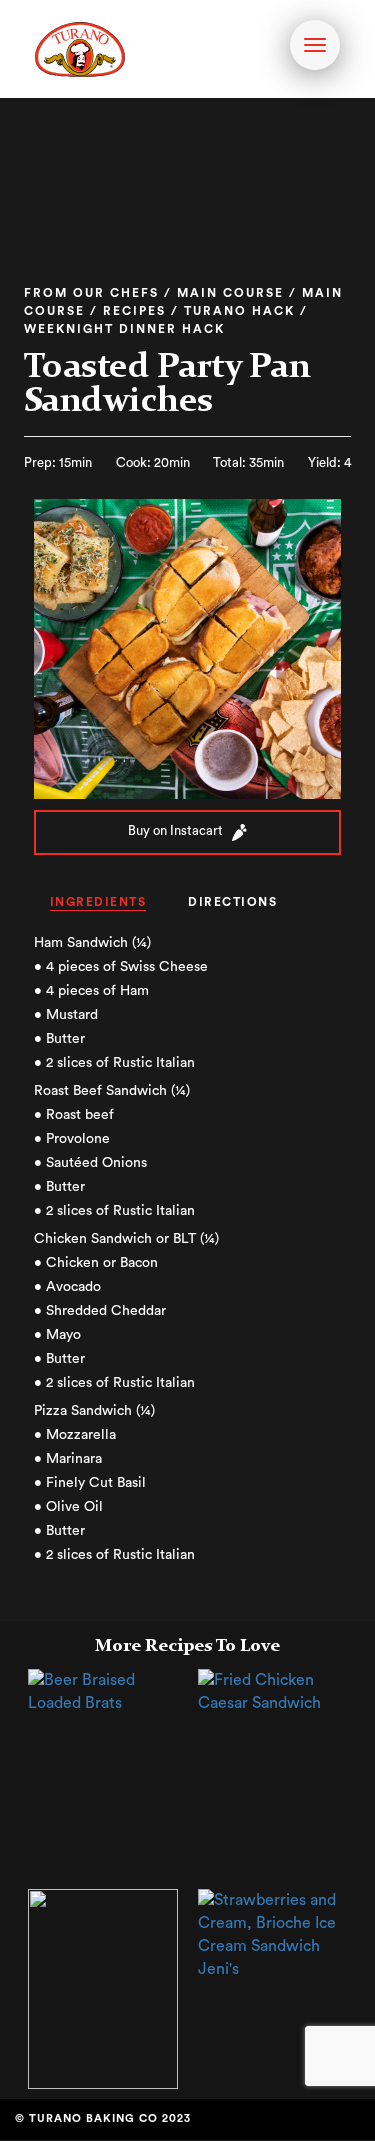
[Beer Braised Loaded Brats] (103, 1691)
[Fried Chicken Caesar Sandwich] (273, 1691)
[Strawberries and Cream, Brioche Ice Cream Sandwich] (273, 1934)
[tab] (98, 903)
